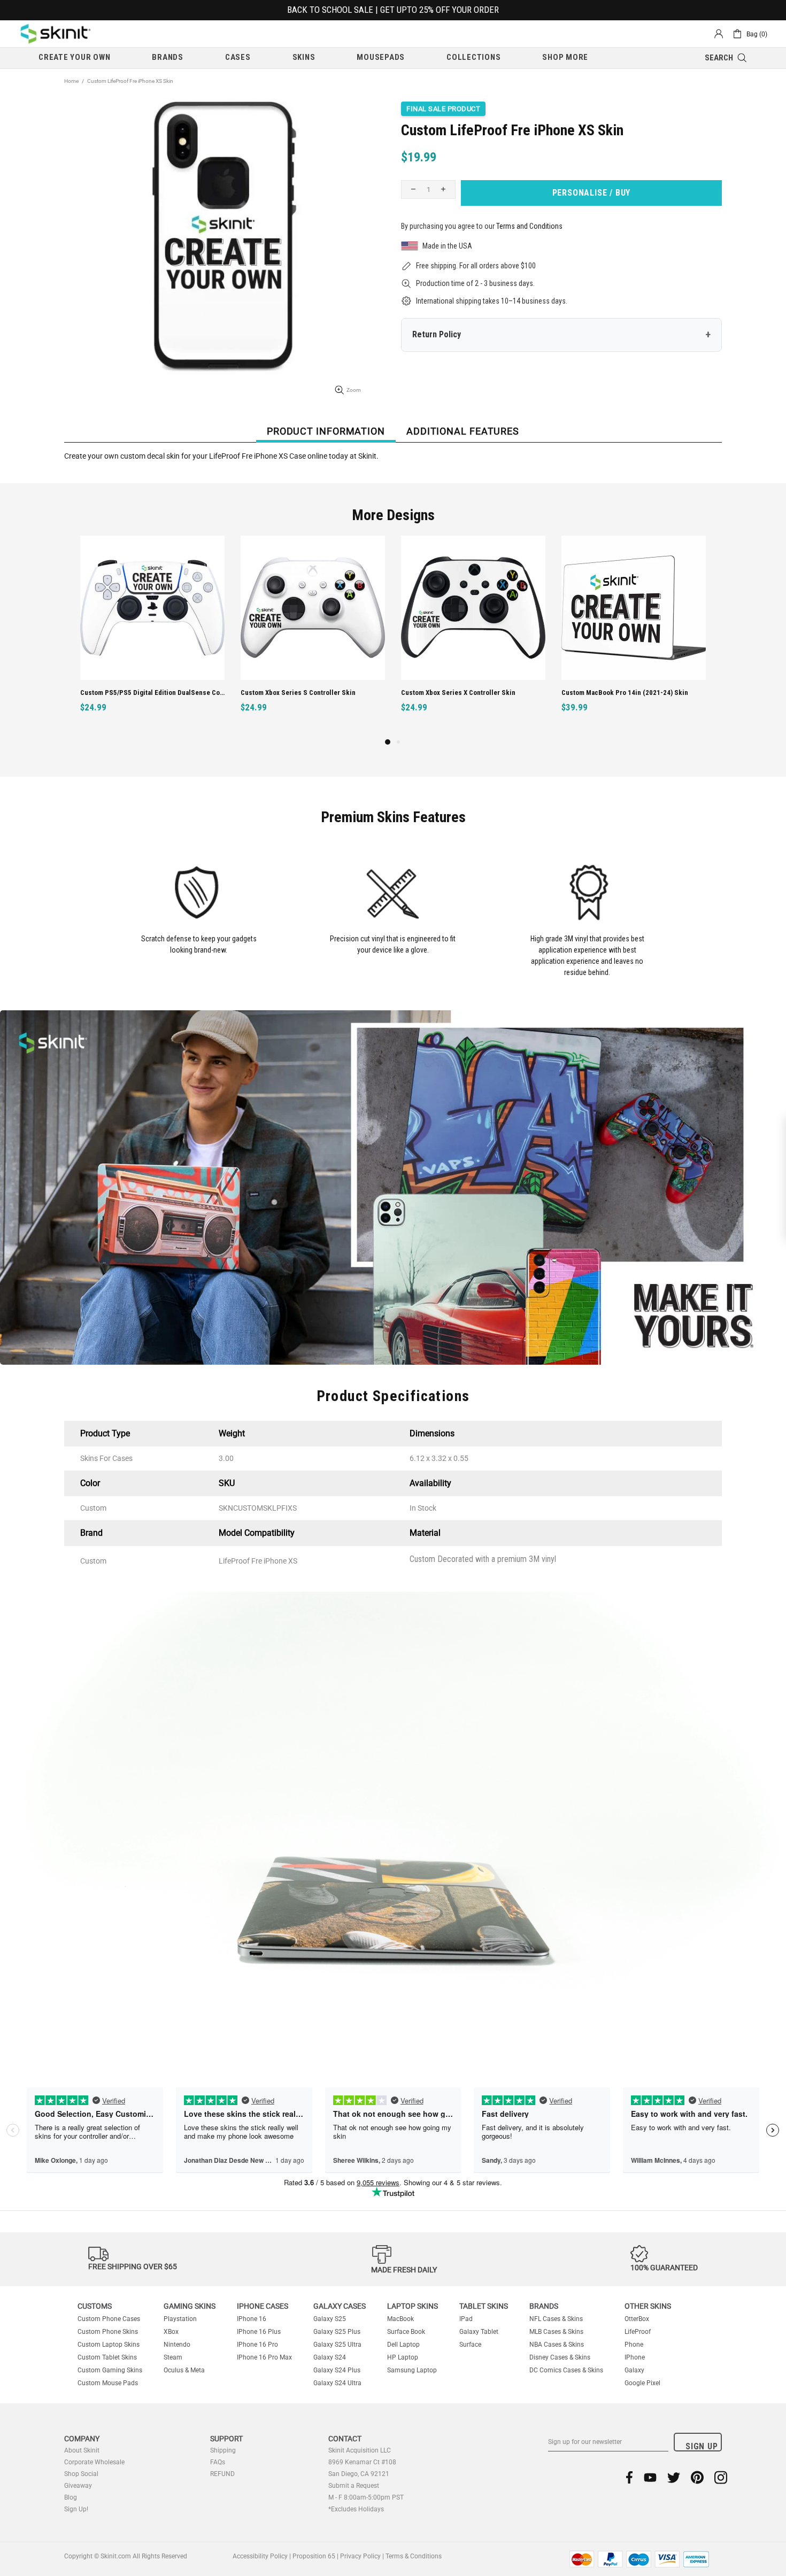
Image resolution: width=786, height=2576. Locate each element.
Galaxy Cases (340, 2306)
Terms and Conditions (529, 226)
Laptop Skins (413, 2306)
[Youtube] (650, 2477)
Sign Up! (76, 2509)
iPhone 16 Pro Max (264, 2357)
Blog (71, 2497)
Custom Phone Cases (109, 2319)
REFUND (222, 2474)
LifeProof (638, 2332)
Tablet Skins (484, 2306)
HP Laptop (403, 2357)
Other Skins (648, 2306)
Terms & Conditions (414, 2556)
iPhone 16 (252, 2319)
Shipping (223, 2450)
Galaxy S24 (330, 2357)
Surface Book (406, 2332)
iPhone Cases (263, 2306)
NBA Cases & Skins (557, 2345)
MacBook (400, 2319)
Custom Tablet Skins (107, 2357)
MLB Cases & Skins (556, 2332)
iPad (466, 2319)
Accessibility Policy (260, 2556)
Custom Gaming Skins (110, 2370)
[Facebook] (630, 2477)
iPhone (635, 2357)
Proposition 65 (314, 2556)
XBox (171, 2332)
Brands (544, 2306)
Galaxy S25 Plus (337, 2332)
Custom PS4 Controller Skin (444, 693)
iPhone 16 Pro (257, 2345)
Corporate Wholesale (94, 2462)
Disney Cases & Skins (560, 2357)
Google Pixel (642, 2383)
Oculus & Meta (184, 2370)
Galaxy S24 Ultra (337, 2383)
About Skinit (82, 2450)
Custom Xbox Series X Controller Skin (137, 693)
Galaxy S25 (330, 2319)
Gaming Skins (190, 2306)
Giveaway (78, 2486)
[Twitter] (674, 2477)
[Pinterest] (697, 2477)
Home (71, 81)
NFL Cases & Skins (556, 2319)
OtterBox (637, 2319)
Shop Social (81, 2474)
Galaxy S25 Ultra (337, 2345)
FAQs (218, 2462)
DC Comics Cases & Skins (566, 2370)
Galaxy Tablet (479, 2332)
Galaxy (634, 2370)
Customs (95, 2306)
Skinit (56, 34)
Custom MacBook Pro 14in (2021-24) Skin (304, 693)
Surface (470, 2345)
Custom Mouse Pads (108, 2383)
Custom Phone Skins (108, 2332)
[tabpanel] (473, 636)
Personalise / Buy (592, 193)
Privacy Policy (360, 2556)
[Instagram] (721, 2477)
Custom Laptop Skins (109, 2345)
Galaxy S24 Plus (337, 2370)
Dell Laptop (403, 2345)
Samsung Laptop (412, 2370)
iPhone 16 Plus (259, 2332)
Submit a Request (354, 2486)
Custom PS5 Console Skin (601, 693)
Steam (173, 2357)
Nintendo (177, 2345)
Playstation (180, 2319)
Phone (634, 2345)
